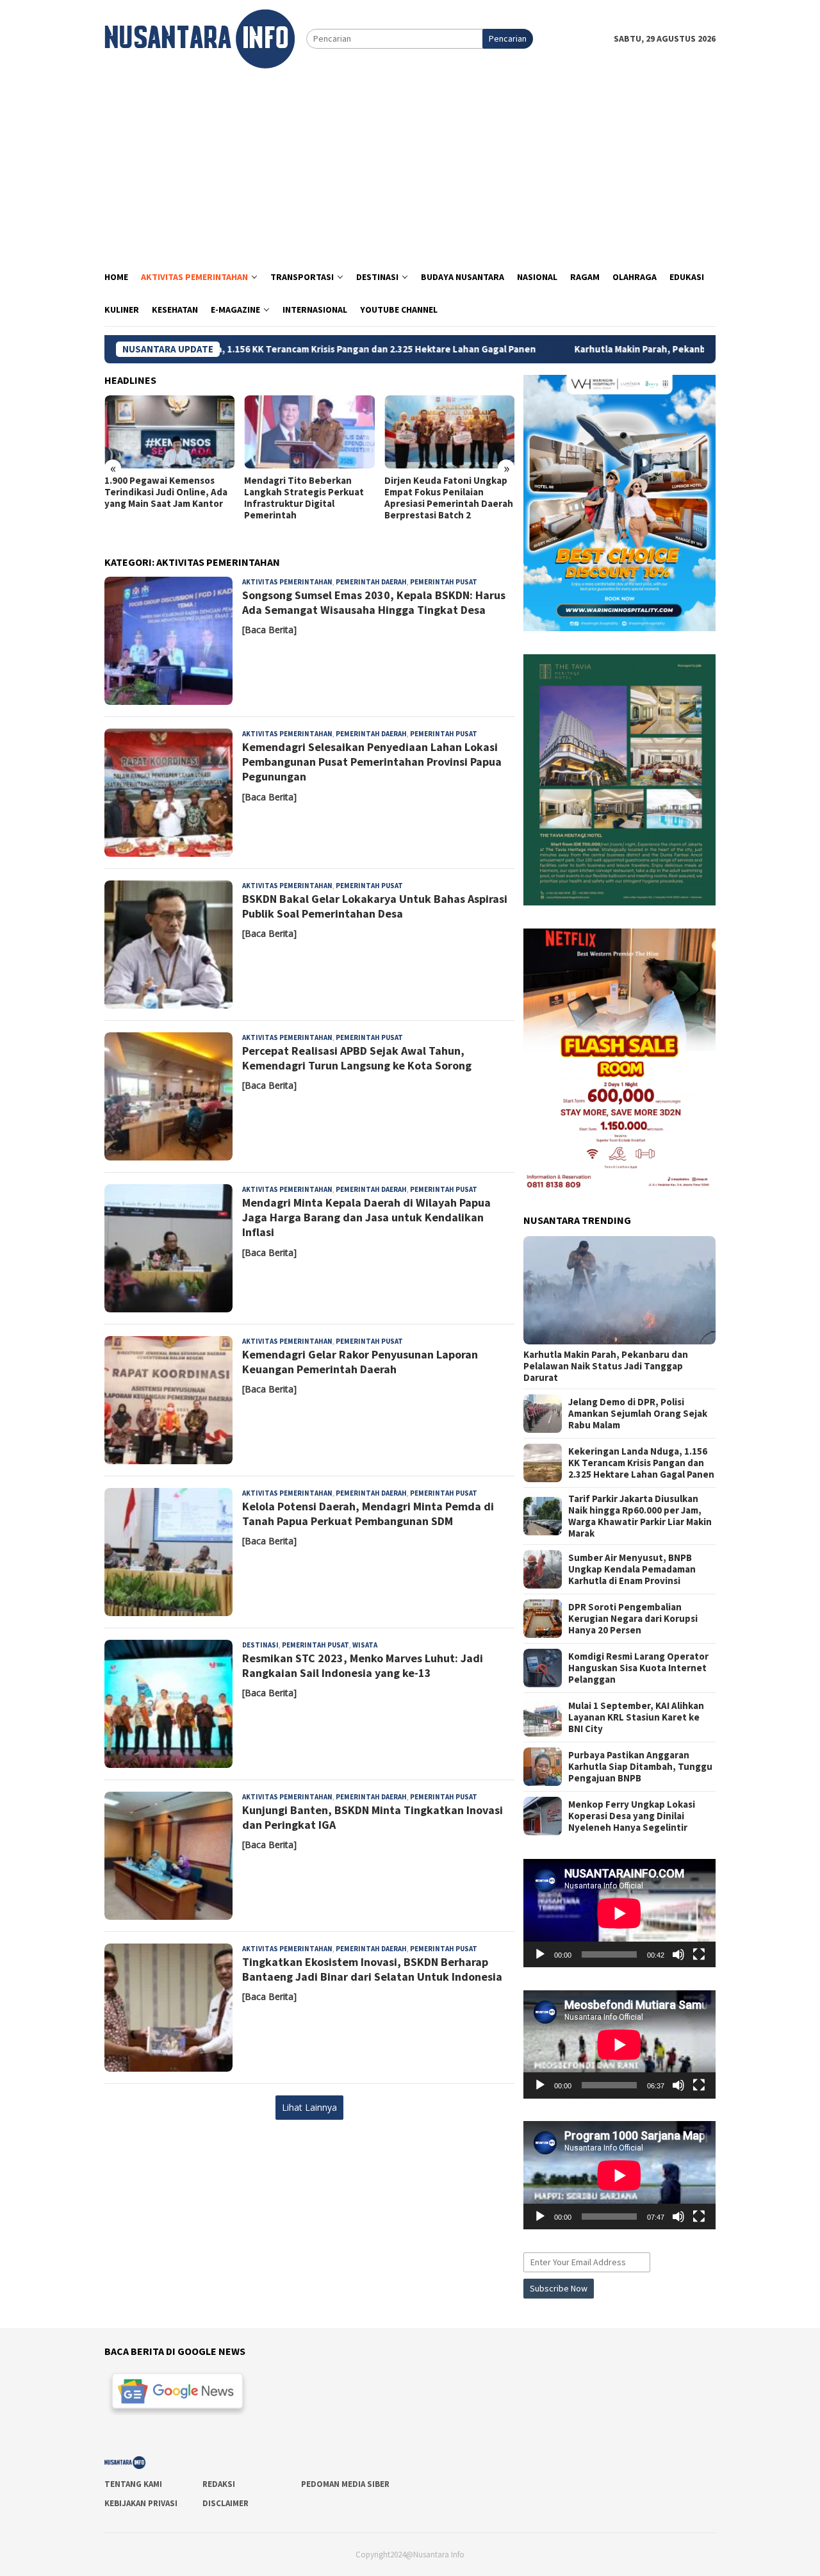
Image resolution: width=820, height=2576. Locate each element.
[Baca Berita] (269, 630)
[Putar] (540, 1954)
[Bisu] (678, 1954)
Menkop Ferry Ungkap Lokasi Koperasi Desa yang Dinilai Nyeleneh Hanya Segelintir (632, 1816)
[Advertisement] (410, 165)
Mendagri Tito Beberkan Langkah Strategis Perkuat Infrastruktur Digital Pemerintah (304, 498)
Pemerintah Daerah (371, 582)
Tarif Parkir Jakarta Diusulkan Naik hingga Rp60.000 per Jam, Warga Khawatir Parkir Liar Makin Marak (640, 1516)
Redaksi (219, 2484)
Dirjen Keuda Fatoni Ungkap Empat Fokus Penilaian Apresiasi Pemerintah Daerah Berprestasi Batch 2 (449, 498)
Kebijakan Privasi (141, 2503)
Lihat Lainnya (309, 2107)
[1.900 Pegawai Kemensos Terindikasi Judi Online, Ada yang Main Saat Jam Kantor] (169, 432)
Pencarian (508, 38)
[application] (619, 1913)
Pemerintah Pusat (444, 582)
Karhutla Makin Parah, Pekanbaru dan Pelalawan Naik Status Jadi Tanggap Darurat (606, 1366)
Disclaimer (225, 2503)
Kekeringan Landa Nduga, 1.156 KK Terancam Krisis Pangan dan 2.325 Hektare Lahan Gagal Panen (223, 349)
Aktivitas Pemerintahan (287, 582)
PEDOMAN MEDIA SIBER (345, 2484)
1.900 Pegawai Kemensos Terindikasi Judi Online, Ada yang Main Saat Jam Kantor (166, 492)
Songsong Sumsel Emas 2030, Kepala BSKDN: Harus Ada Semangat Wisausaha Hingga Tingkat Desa (374, 602)
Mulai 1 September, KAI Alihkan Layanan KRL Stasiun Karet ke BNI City (636, 1717)
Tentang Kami (133, 2484)
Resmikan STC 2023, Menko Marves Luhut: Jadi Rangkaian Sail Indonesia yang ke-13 (363, 1665)
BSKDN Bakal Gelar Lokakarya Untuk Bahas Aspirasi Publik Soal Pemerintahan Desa (375, 906)
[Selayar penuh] (699, 1954)
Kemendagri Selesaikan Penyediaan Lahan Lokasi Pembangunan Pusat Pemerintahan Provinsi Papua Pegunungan (372, 762)
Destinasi (260, 1645)
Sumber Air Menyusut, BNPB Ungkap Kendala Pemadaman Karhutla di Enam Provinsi (632, 1569)
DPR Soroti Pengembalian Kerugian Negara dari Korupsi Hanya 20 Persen (633, 1619)
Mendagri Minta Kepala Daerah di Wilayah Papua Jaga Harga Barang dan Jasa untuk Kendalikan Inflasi (366, 1218)
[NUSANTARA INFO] (200, 38)
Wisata (365, 1645)
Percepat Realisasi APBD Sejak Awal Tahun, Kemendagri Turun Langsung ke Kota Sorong (357, 1058)
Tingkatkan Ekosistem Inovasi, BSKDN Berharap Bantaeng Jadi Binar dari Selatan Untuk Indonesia (372, 1969)
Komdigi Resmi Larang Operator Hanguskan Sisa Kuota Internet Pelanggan (638, 1668)
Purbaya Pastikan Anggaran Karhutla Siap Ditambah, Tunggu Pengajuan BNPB (640, 1767)
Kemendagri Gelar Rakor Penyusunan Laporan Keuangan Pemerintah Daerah (360, 1362)
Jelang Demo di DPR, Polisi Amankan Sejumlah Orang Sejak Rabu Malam (638, 1414)
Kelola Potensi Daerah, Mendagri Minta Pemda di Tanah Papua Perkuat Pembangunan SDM (368, 1514)
